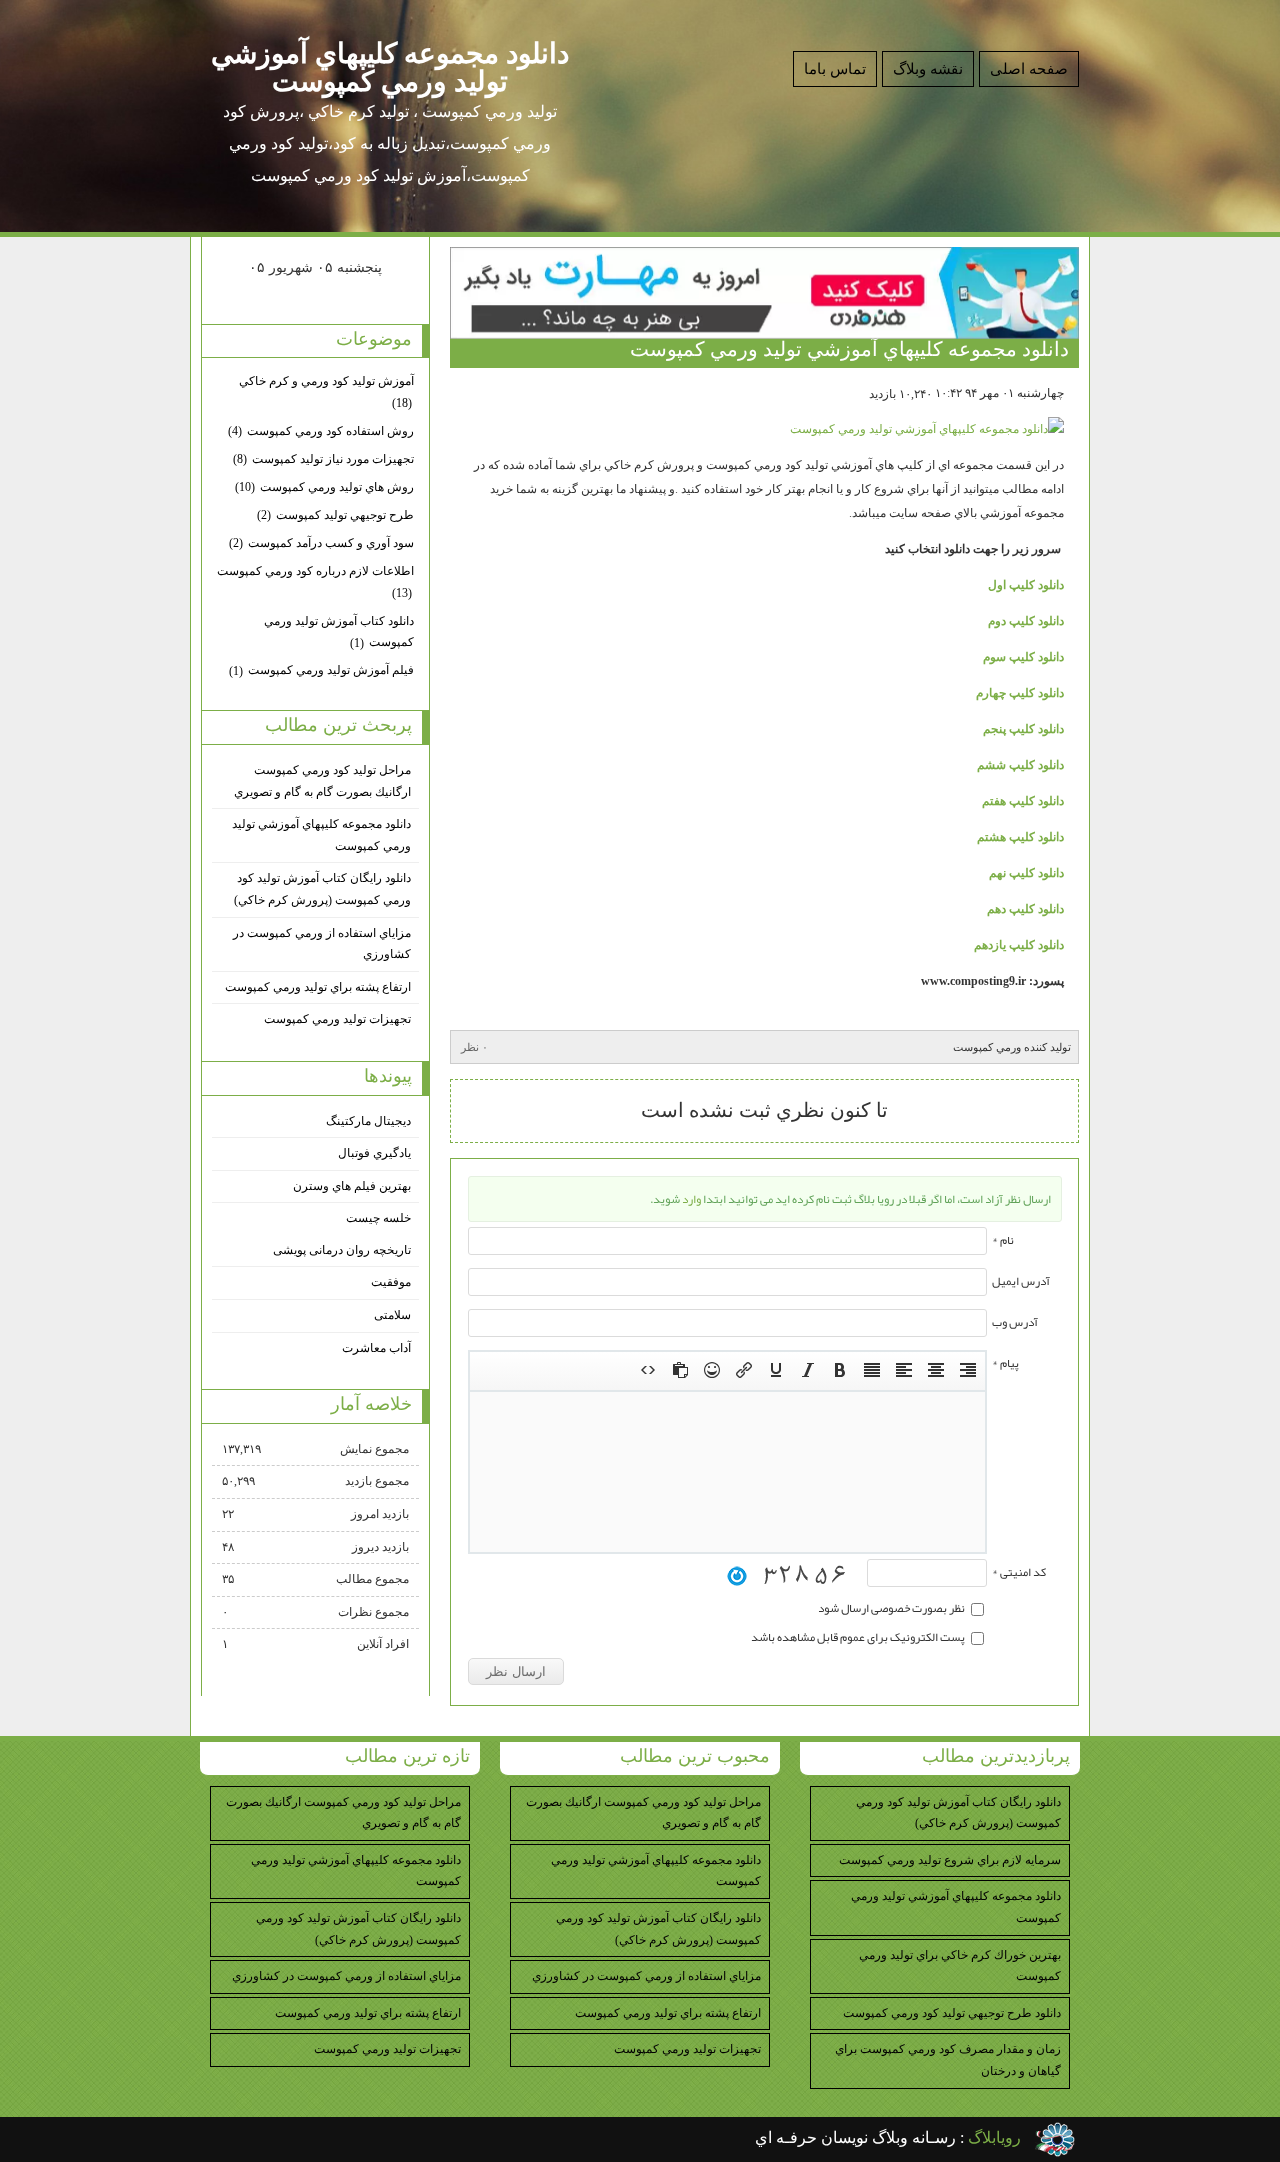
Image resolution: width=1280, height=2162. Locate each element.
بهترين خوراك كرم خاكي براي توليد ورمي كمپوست (960, 1966)
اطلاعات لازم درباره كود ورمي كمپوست (315, 582)
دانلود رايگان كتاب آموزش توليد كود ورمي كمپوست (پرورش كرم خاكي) (322, 889)
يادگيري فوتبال (374, 1153)
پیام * (1005, 1363)
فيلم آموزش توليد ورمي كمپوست (321, 670)
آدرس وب (1015, 1322)
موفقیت (391, 1282)
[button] (968, 1371)
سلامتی (392, 1315)
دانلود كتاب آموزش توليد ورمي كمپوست (339, 632)
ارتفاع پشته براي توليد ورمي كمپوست (318, 987)
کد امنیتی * (1019, 1572)
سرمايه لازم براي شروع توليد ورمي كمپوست (950, 1860)
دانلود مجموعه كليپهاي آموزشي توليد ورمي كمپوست (390, 67)
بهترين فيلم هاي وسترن (352, 1186)
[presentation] (968, 1371)
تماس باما (835, 69)
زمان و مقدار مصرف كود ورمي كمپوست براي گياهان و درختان (948, 2060)
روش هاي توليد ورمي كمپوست (324, 487)
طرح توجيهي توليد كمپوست (335, 515)
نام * (1003, 1240)
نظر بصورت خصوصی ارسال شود (892, 1608)
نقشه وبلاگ (928, 69)
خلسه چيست (378, 1218)
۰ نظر (474, 1047)
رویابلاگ (994, 2137)
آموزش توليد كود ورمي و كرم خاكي (326, 392)
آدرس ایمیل (1021, 1281)
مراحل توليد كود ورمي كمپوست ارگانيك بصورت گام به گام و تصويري (322, 781)
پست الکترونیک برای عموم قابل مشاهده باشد (859, 1637)
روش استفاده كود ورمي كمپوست (321, 431)
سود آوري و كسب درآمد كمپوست (321, 543)
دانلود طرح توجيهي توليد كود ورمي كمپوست (952, 2013)
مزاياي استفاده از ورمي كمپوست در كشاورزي (322, 944)
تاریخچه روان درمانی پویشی (342, 1250)
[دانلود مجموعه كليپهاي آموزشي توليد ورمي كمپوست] (927, 429)
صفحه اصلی (1029, 69)
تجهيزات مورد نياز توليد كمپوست (323, 459)
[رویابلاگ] (1055, 2139)
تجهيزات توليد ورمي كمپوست (337, 1019)
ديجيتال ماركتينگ (368, 1121)
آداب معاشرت (376, 1348)
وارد (691, 1199)
